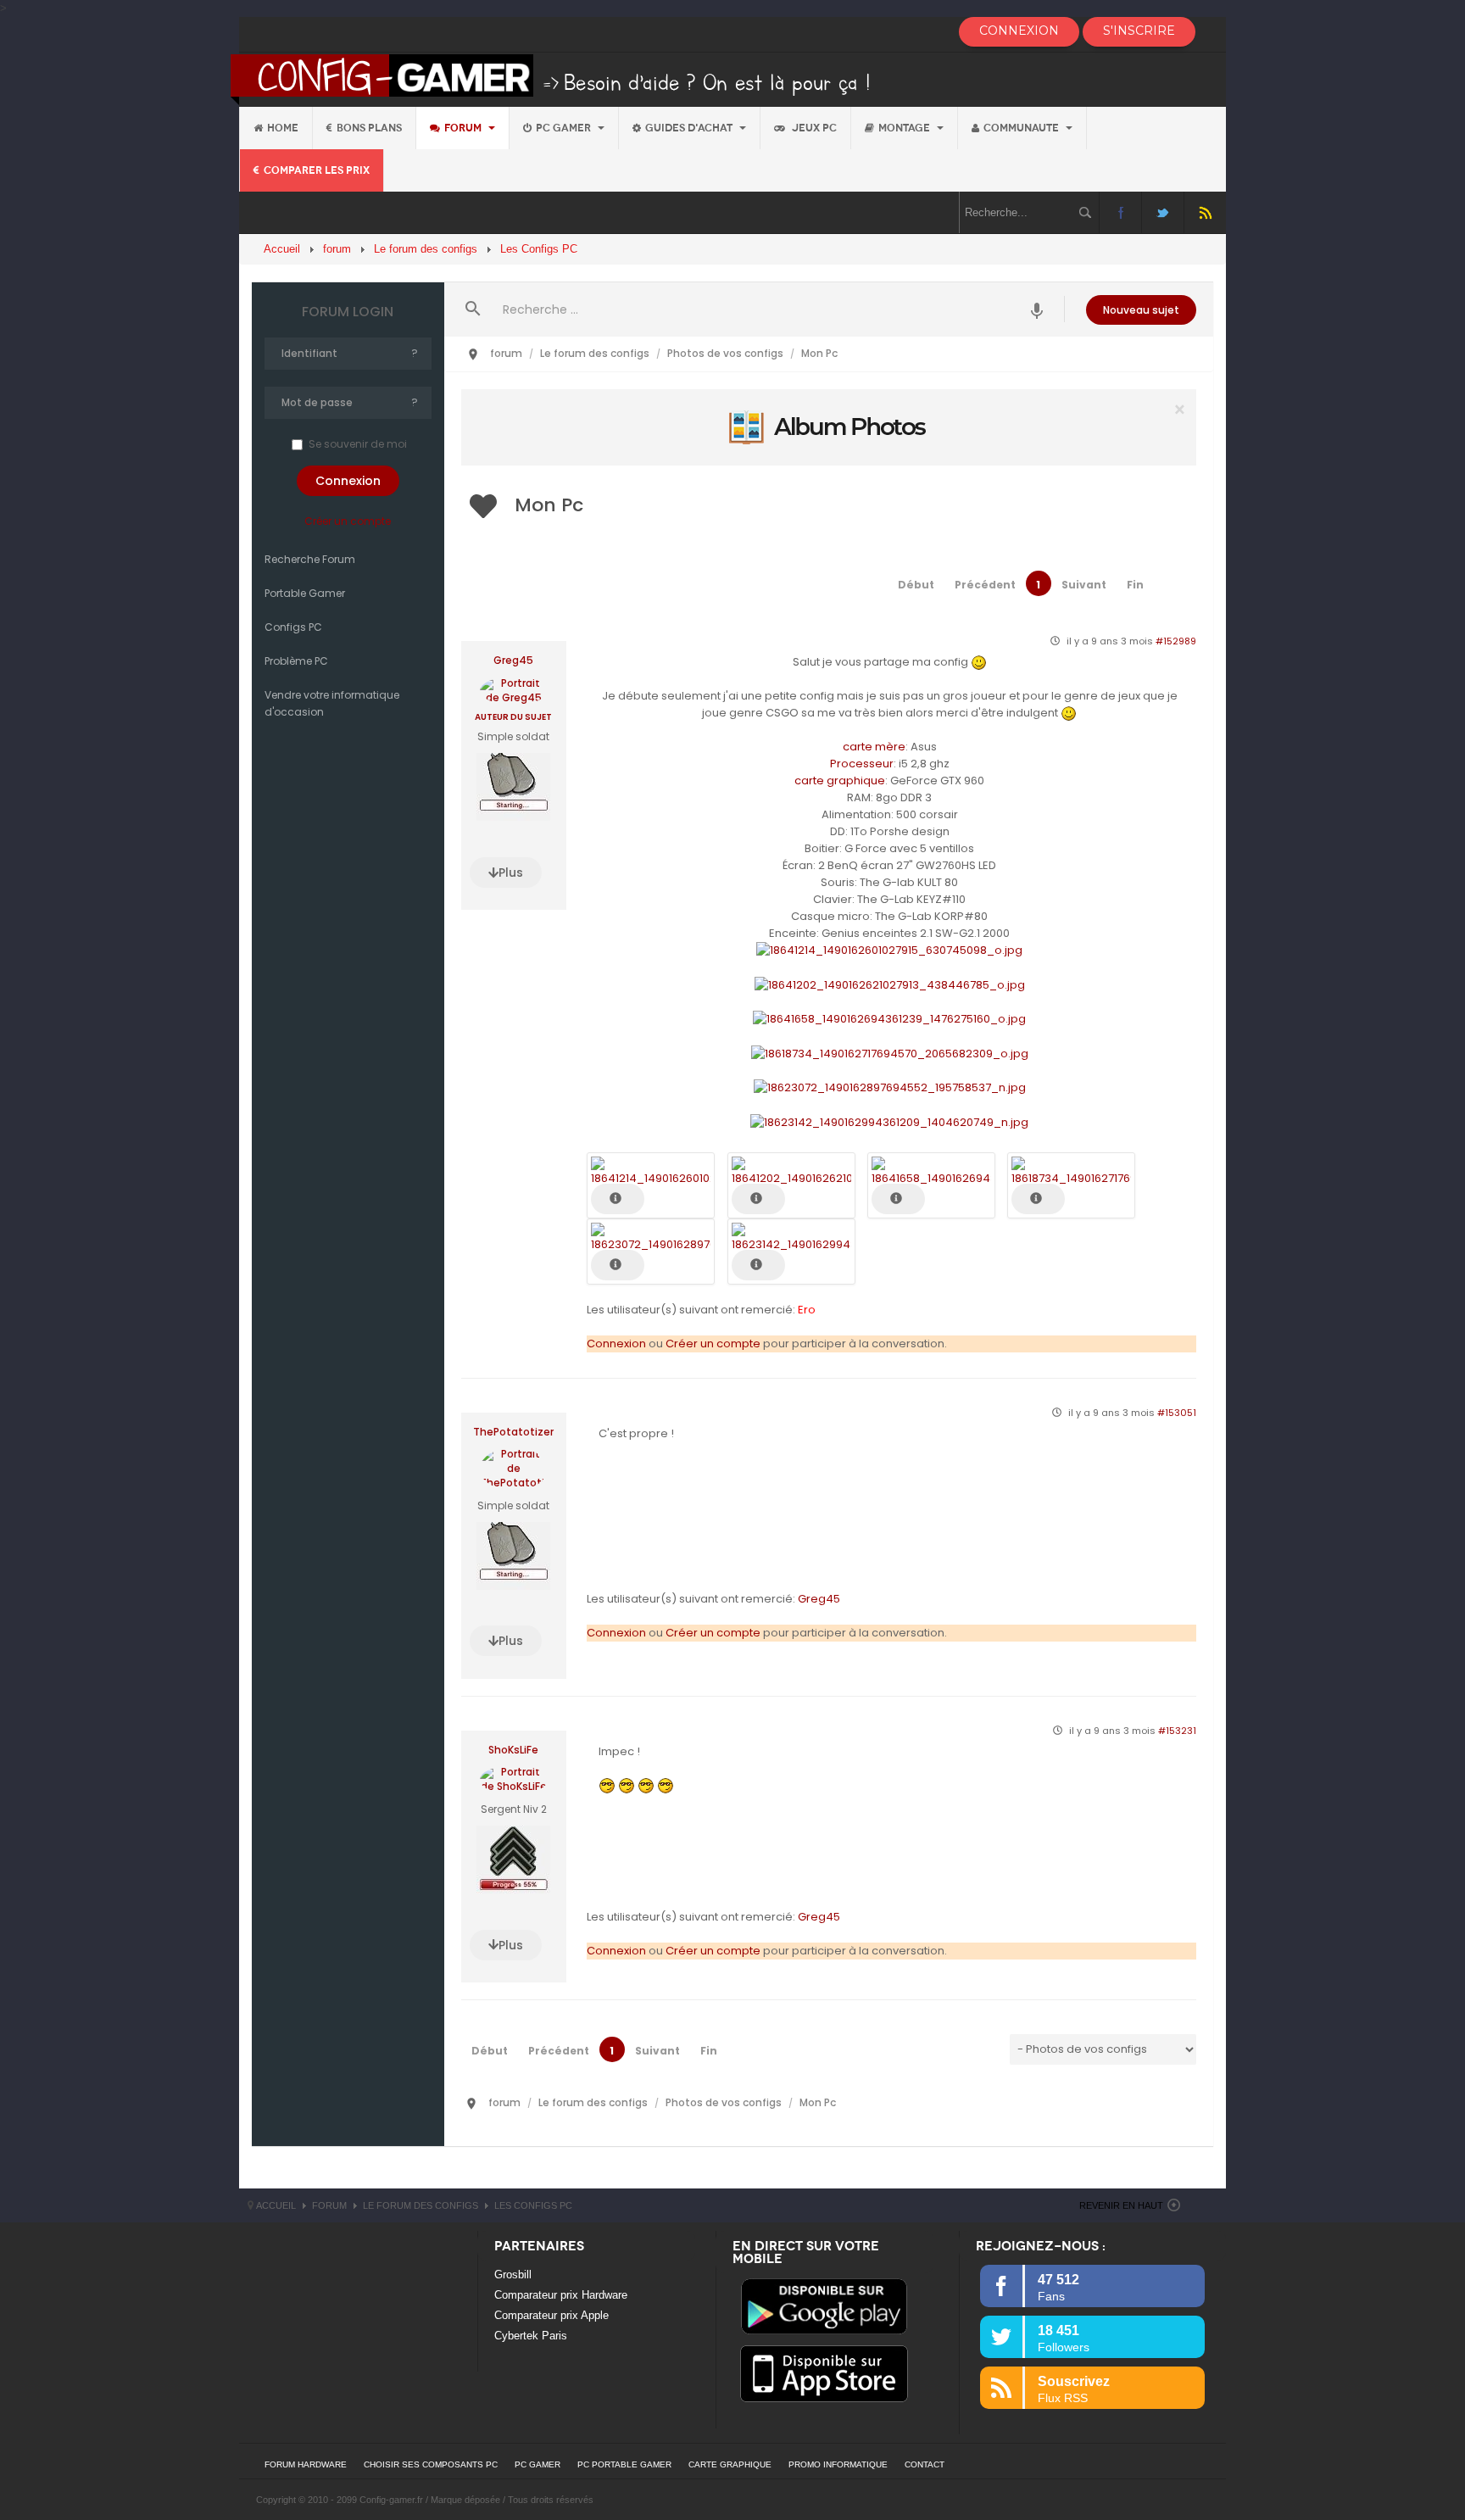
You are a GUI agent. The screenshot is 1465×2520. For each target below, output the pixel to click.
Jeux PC (813, 128)
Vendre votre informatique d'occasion (332, 703)
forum (464, 128)
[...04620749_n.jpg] (889, 1121)
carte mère (874, 747)
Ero (807, 1310)
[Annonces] (1037, 309)
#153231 (1177, 1731)
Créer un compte (348, 521)
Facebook (1120, 212)
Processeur (862, 764)
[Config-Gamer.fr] (551, 78)
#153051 (1177, 1413)
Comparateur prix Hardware (561, 2295)
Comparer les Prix (317, 170)
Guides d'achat (690, 128)
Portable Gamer (305, 593)
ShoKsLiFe (513, 1750)
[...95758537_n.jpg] (890, 1087)
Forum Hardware (306, 2464)
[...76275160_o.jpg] (889, 1019)
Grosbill (513, 2275)
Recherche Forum (310, 559)
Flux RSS (1205, 212)
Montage (905, 128)
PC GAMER (538, 2464)
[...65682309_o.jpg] (890, 1053)
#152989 (1176, 641)
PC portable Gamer (624, 2464)
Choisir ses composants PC (431, 2464)
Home (283, 128)
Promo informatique (838, 2464)
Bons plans (369, 128)
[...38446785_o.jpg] (890, 984)
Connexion (616, 1344)
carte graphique (840, 781)
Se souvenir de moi (358, 444)
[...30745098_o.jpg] (889, 950)
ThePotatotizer (513, 1432)
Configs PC (293, 627)
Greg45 (513, 661)
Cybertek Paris (531, 2336)
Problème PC (296, 661)
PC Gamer (565, 128)
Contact (925, 2464)
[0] (828, 427)
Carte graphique (730, 2464)
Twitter (1163, 212)
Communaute (1022, 128)
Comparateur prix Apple (551, 2315)
